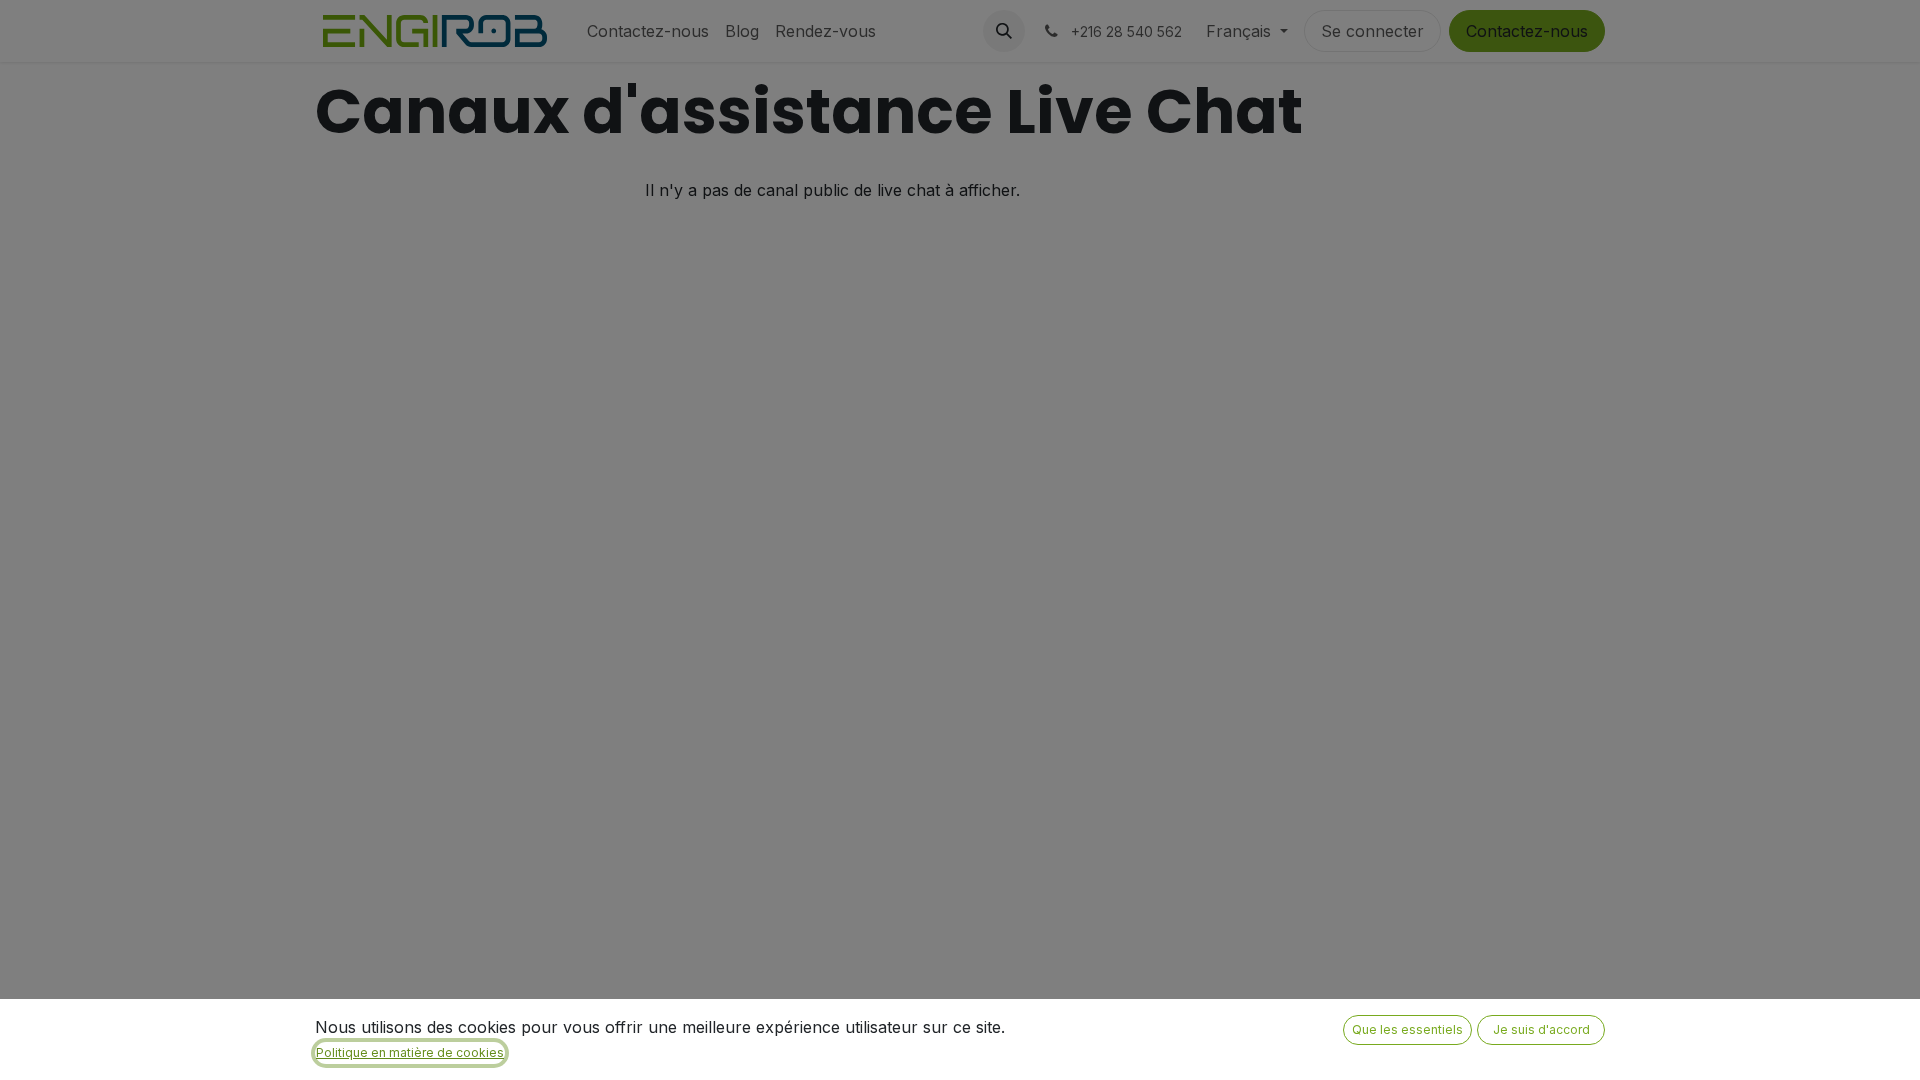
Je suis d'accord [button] (1541, 1029)
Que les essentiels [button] (1407, 1029)
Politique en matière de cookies (410, 1052)
